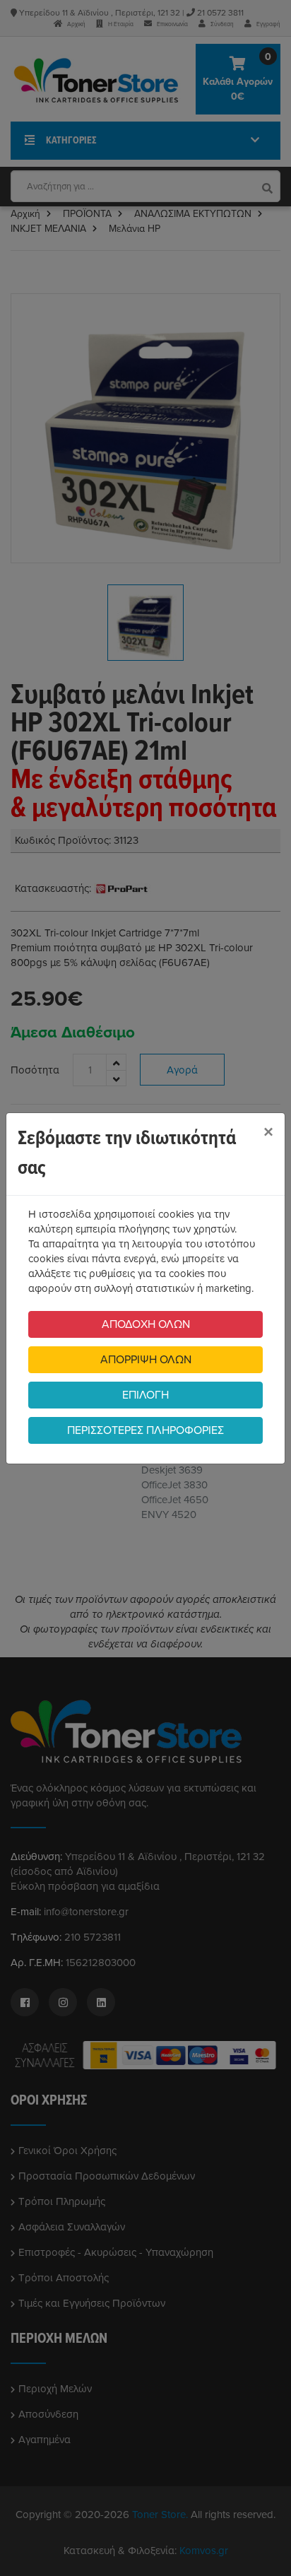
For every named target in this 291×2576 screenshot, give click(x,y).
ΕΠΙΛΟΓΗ (145, 1395)
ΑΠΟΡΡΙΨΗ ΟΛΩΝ (146, 1360)
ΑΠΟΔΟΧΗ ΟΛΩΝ (146, 1324)
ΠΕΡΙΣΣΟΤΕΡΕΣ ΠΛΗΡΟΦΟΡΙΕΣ (145, 1430)
